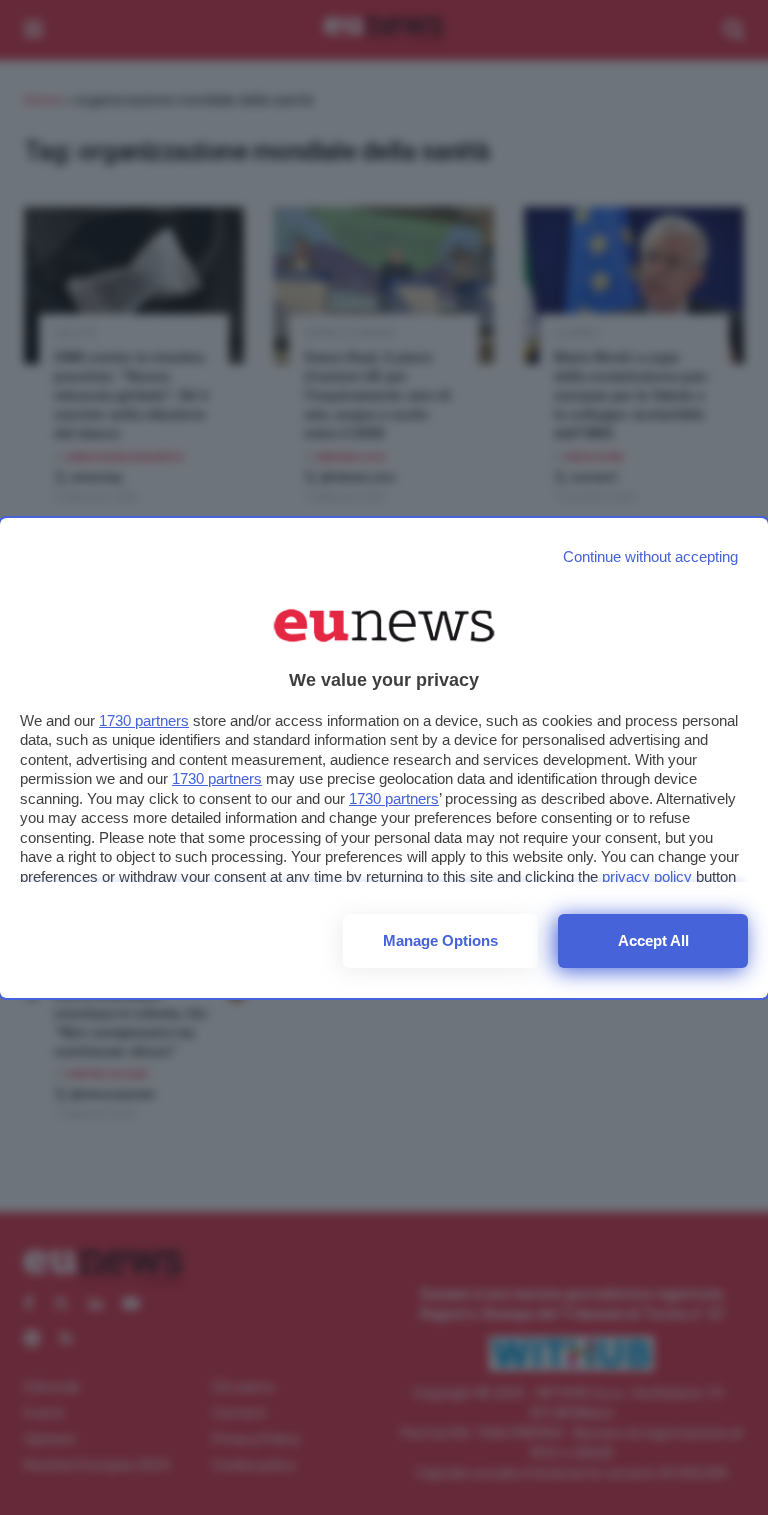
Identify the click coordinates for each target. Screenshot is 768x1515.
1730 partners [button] (144, 720)
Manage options (440, 940)
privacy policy (647, 876)
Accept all (653, 940)
